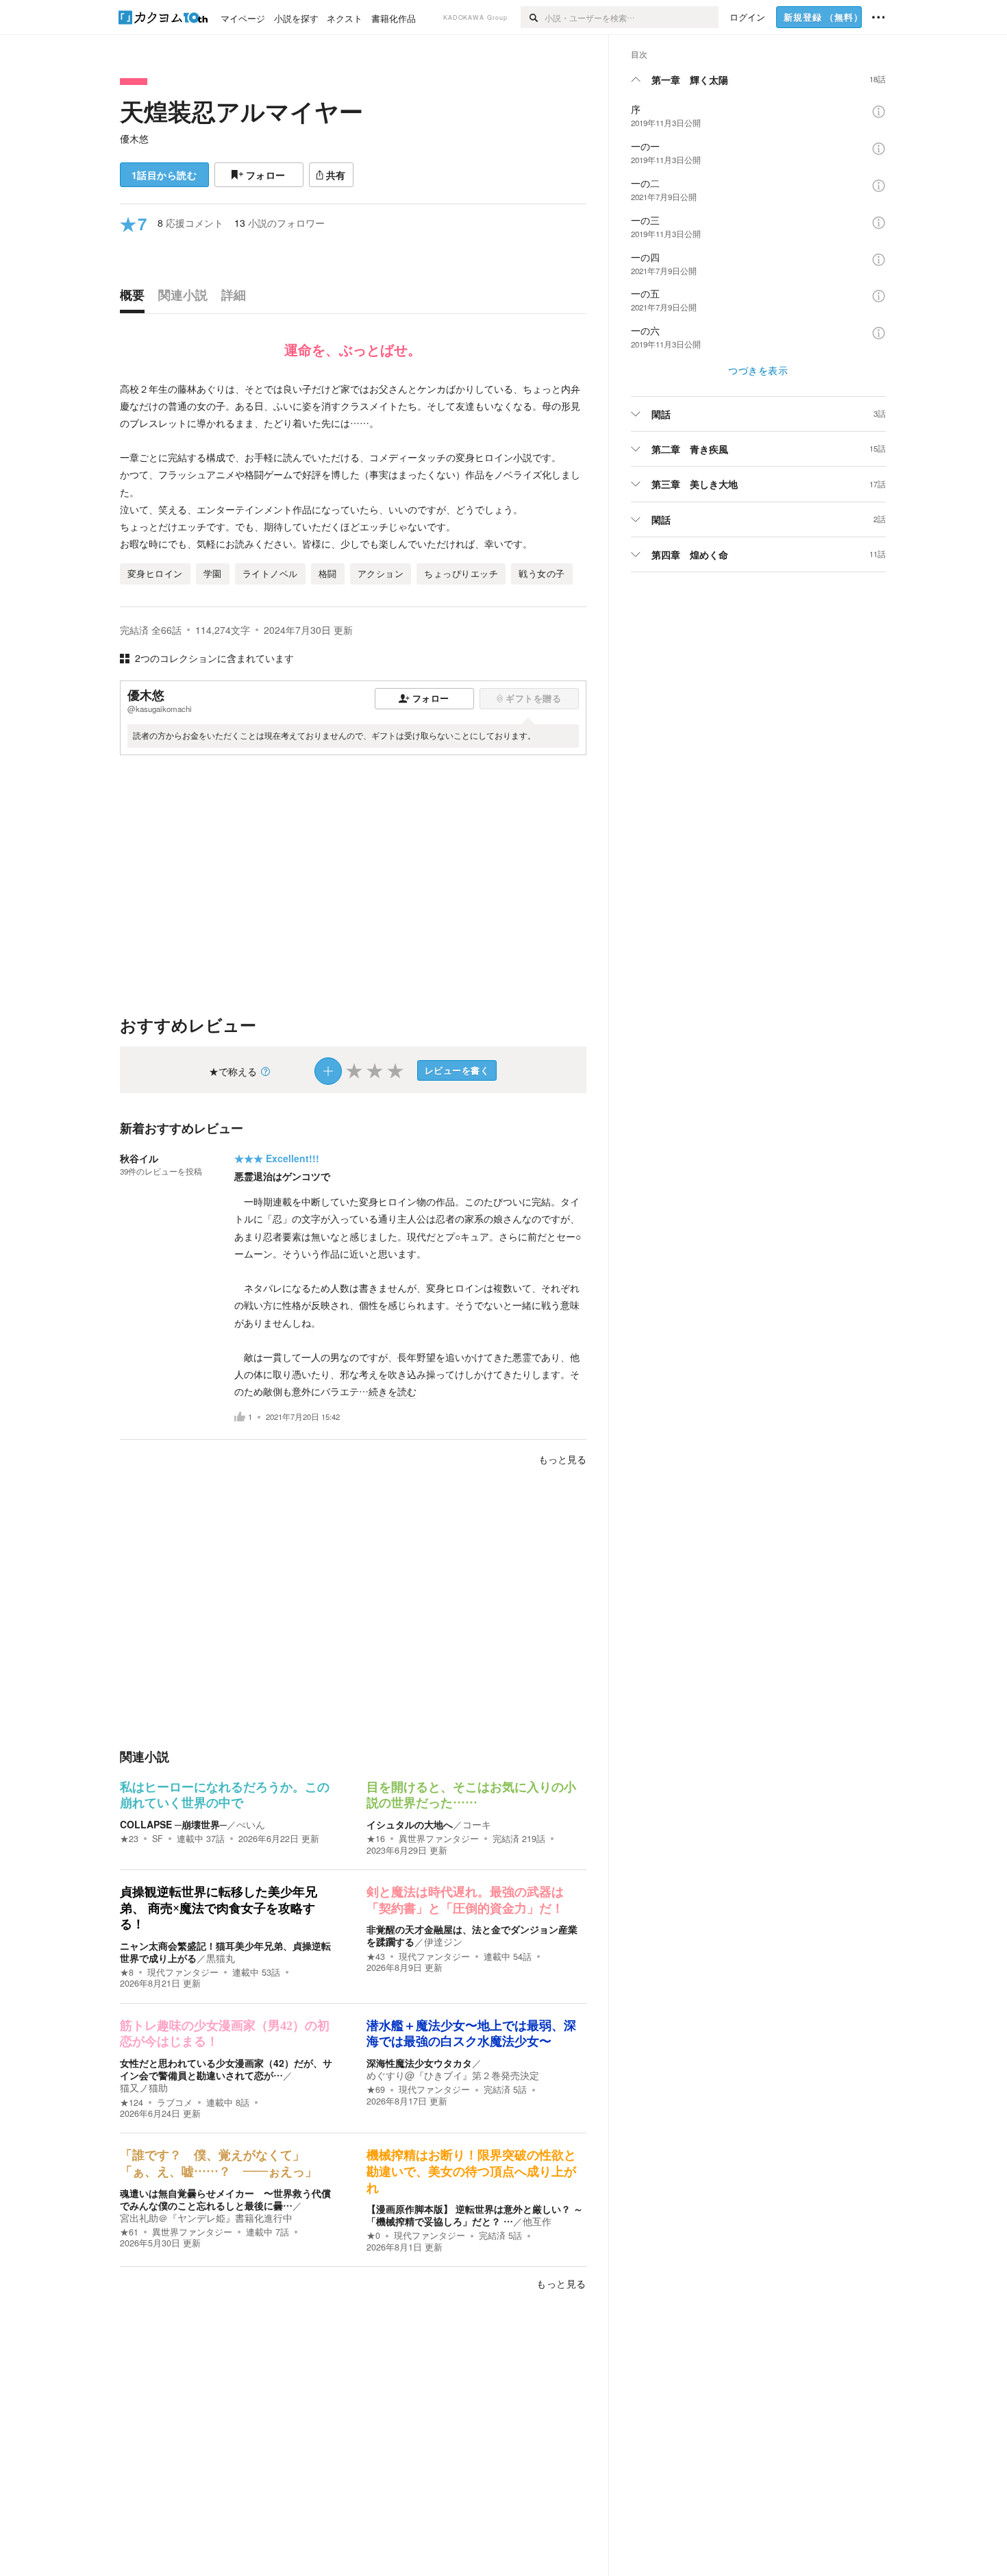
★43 (376, 1956)
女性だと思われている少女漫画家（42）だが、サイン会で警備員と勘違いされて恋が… (226, 2069)
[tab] (136, 298)
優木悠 (134, 138)
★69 (376, 2089)
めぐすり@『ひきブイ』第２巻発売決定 (453, 2075)
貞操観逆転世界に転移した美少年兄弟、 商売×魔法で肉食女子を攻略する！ (219, 1908)
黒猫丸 (221, 1958)
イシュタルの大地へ (410, 1824)
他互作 (537, 2221)
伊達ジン (443, 1941)
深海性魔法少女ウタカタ (419, 2063)
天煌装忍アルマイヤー (241, 111)
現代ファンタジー (183, 1972)
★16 (376, 1839)
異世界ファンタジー (439, 1839)
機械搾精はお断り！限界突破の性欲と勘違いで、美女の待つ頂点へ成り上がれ (471, 2171)
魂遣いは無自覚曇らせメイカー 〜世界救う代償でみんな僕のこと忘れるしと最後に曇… (225, 2199)
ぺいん (251, 1824)
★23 (129, 1839)
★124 (132, 2102)
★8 (127, 1972)
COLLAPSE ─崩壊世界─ (173, 1824)
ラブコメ (175, 2102)
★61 (129, 2232)
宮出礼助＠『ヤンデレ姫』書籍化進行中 (206, 2218)
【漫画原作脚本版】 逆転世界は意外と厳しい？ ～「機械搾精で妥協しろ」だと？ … (475, 2215)
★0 (373, 2235)
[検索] (533, 17)
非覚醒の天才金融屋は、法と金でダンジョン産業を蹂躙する (472, 1935)
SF (158, 1839)
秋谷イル (139, 1158)
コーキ (477, 1824)
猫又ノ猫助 (144, 2087)
